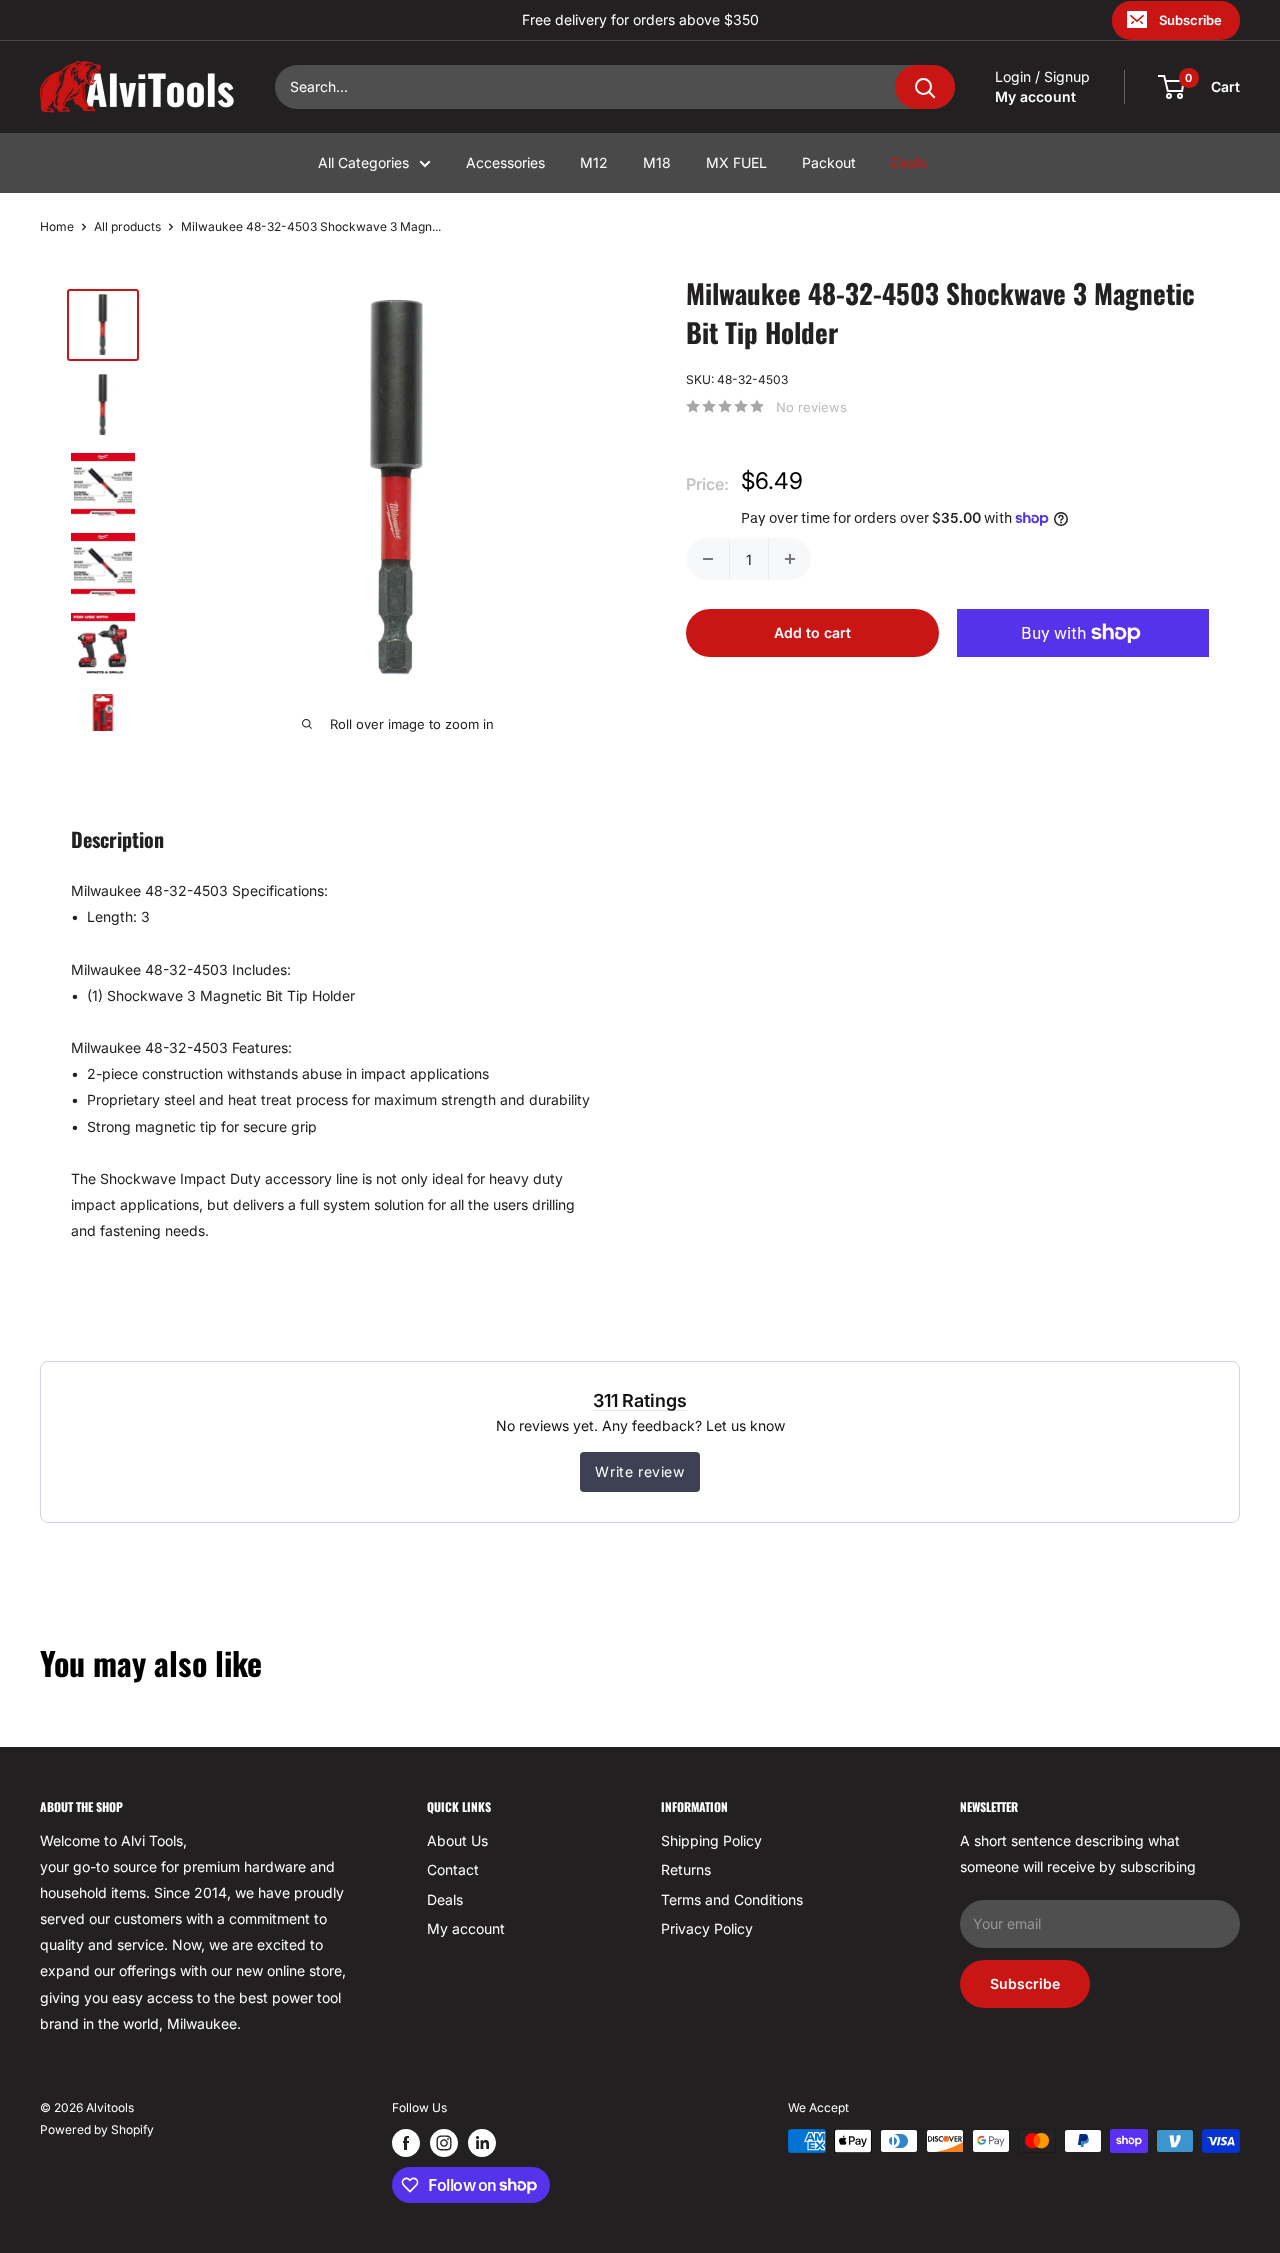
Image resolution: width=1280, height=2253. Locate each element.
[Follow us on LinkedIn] (482, 2143)
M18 (657, 162)
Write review (639, 1471)
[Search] (925, 87)
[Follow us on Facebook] (406, 2143)
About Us (457, 1840)
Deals (909, 162)
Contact (453, 1869)
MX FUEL (736, 162)
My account (1035, 96)
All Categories (363, 162)
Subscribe (1190, 20)
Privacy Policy (707, 1928)
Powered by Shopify (97, 2129)
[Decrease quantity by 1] (708, 559)
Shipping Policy (711, 1840)
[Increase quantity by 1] (790, 559)
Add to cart (812, 632)
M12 (594, 162)
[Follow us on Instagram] (444, 2143)
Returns (686, 1869)
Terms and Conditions (732, 1899)
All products (127, 226)
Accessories (505, 162)
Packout (829, 162)
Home (57, 226)
